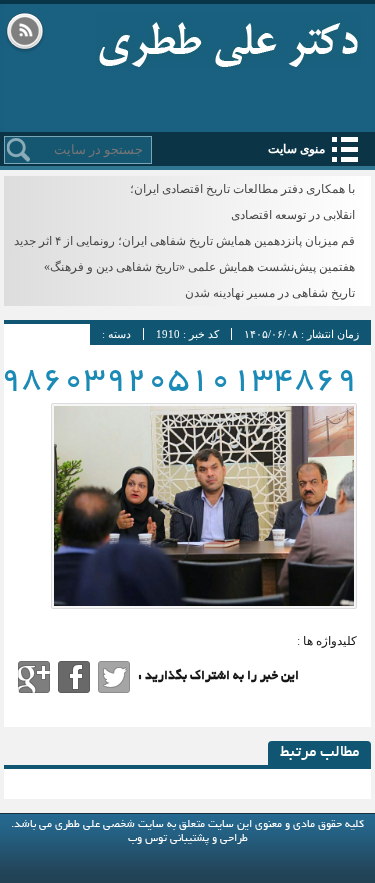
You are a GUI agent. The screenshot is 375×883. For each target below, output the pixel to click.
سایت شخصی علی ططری (228, 40)
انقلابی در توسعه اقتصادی (293, 215)
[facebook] (74, 677)
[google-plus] (34, 677)
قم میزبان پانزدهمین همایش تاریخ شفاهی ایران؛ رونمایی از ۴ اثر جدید (184, 241)
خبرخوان (25, 33)
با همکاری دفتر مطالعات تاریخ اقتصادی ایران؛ (242, 189)
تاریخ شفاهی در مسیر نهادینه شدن (270, 293)
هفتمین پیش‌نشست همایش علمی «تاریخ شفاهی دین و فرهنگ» (199, 267)
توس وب (147, 839)
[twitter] (114, 677)
